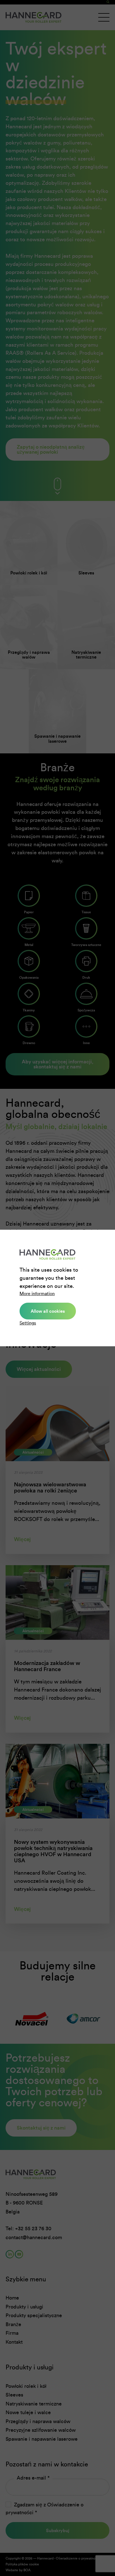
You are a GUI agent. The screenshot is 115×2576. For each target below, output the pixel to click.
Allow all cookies (48, 1311)
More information (37, 1294)
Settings (28, 1323)
